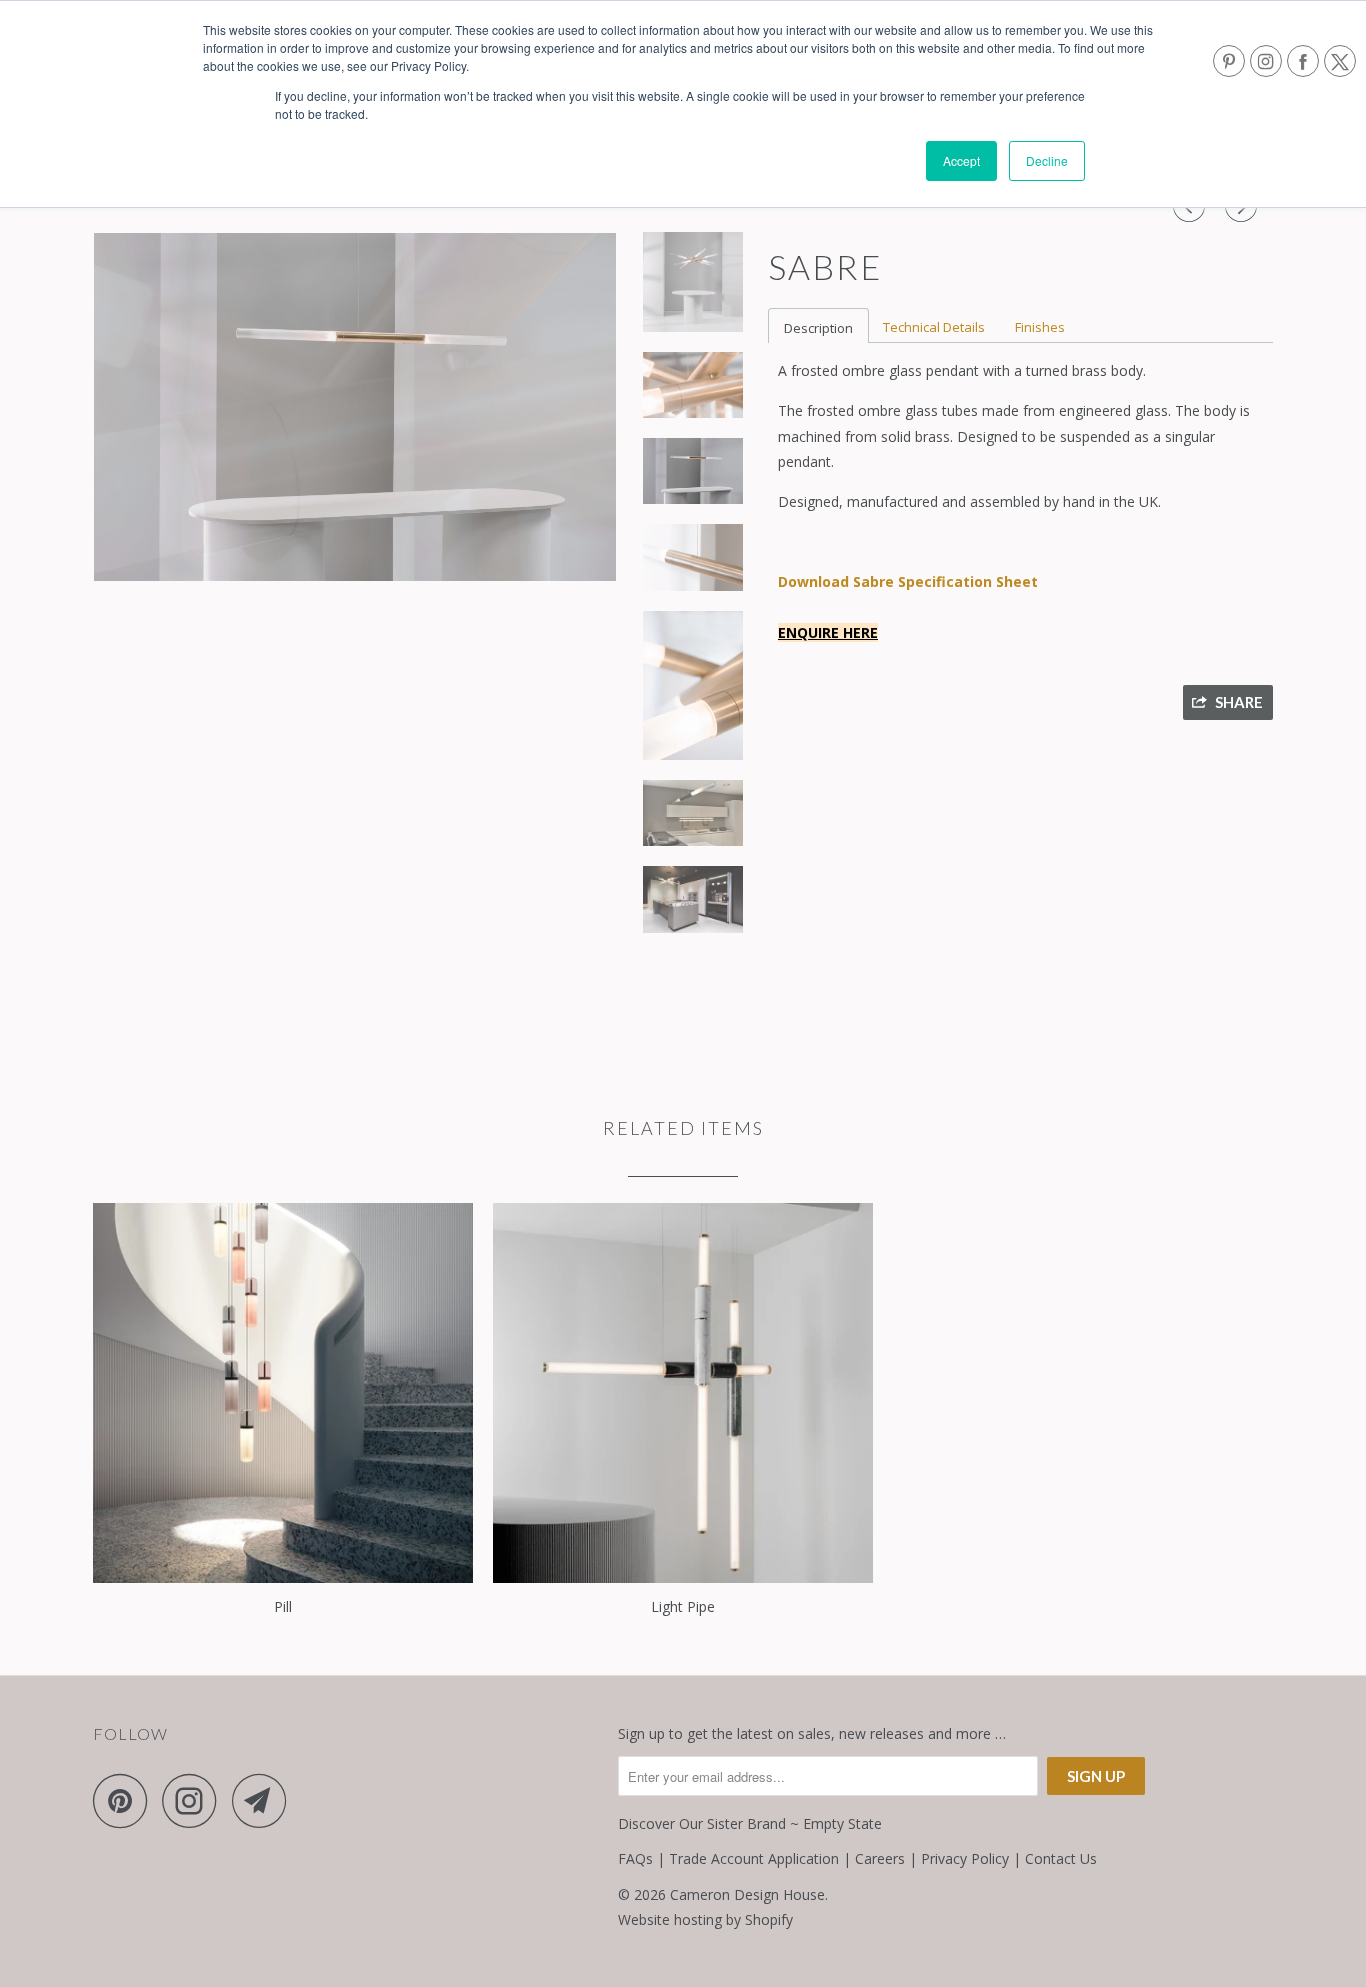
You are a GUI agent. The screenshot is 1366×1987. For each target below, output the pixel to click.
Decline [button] (1047, 160)
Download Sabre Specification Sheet (908, 581)
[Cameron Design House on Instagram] (195, 1800)
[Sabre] (355, 407)
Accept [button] (961, 160)
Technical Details (934, 327)
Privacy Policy (965, 1858)
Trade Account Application (754, 1858)
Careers (880, 1858)
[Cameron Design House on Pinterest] (125, 1800)
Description (818, 328)
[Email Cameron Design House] (265, 1800)
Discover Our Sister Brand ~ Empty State (750, 1823)
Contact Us (1061, 1858)
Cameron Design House (747, 1894)
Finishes (1040, 327)
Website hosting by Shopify (705, 1919)
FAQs (635, 1858)
